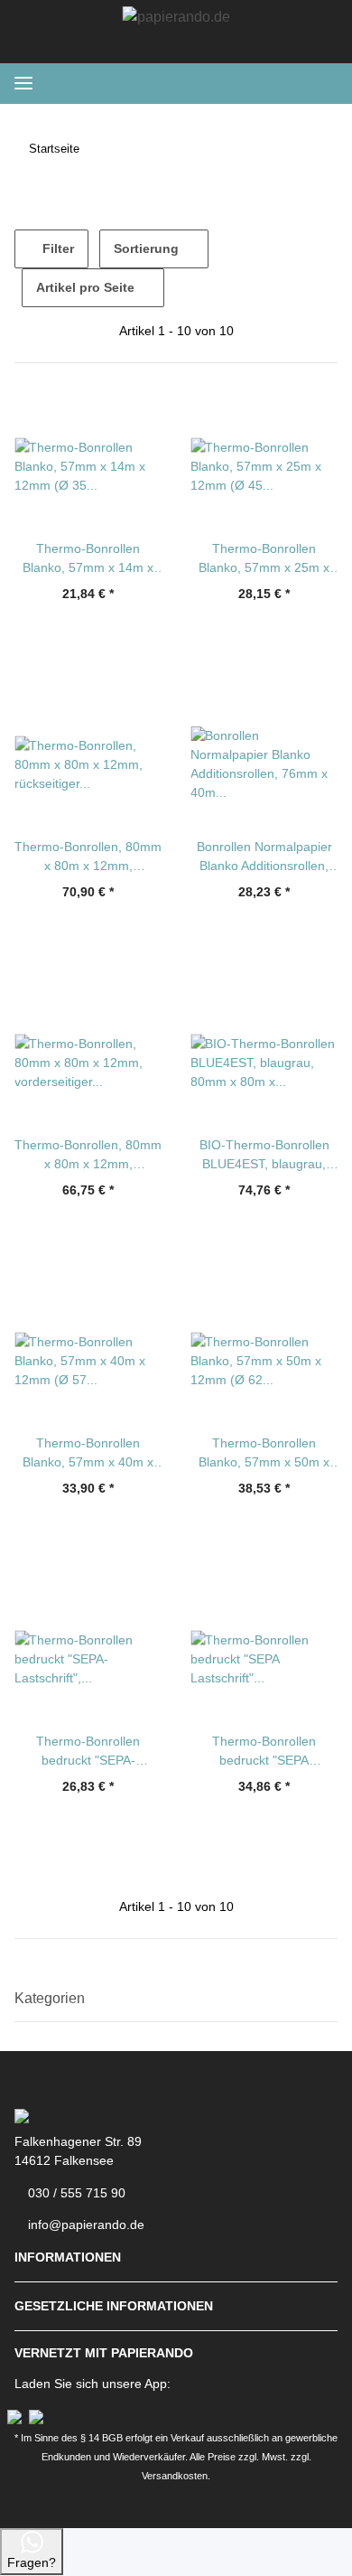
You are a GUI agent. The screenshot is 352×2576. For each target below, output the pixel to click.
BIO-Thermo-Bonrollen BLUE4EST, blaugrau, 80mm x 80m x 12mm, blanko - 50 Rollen (264, 1156)
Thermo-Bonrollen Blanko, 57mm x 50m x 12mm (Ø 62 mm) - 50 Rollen (264, 1454)
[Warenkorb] (321, 83)
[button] (256, 83)
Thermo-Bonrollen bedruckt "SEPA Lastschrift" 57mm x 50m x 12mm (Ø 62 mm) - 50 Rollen (264, 1752)
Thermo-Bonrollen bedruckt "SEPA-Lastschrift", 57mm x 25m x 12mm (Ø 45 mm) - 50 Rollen (88, 1752)
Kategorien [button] (50, 1998)
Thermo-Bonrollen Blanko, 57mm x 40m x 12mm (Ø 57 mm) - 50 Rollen (88, 1454)
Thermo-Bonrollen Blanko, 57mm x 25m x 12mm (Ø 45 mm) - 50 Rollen (264, 559)
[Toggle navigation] (23, 84)
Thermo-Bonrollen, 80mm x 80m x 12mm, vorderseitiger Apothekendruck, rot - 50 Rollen (88, 1156)
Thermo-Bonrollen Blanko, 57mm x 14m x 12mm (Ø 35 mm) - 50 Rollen (88, 559)
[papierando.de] (176, 17)
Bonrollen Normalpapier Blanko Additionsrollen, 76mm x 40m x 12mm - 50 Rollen (264, 857)
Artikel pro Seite (85, 287)
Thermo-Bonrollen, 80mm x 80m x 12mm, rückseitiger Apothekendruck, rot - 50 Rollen (88, 857)
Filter (56, 248)
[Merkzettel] (227, 83)
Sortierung (146, 248)
